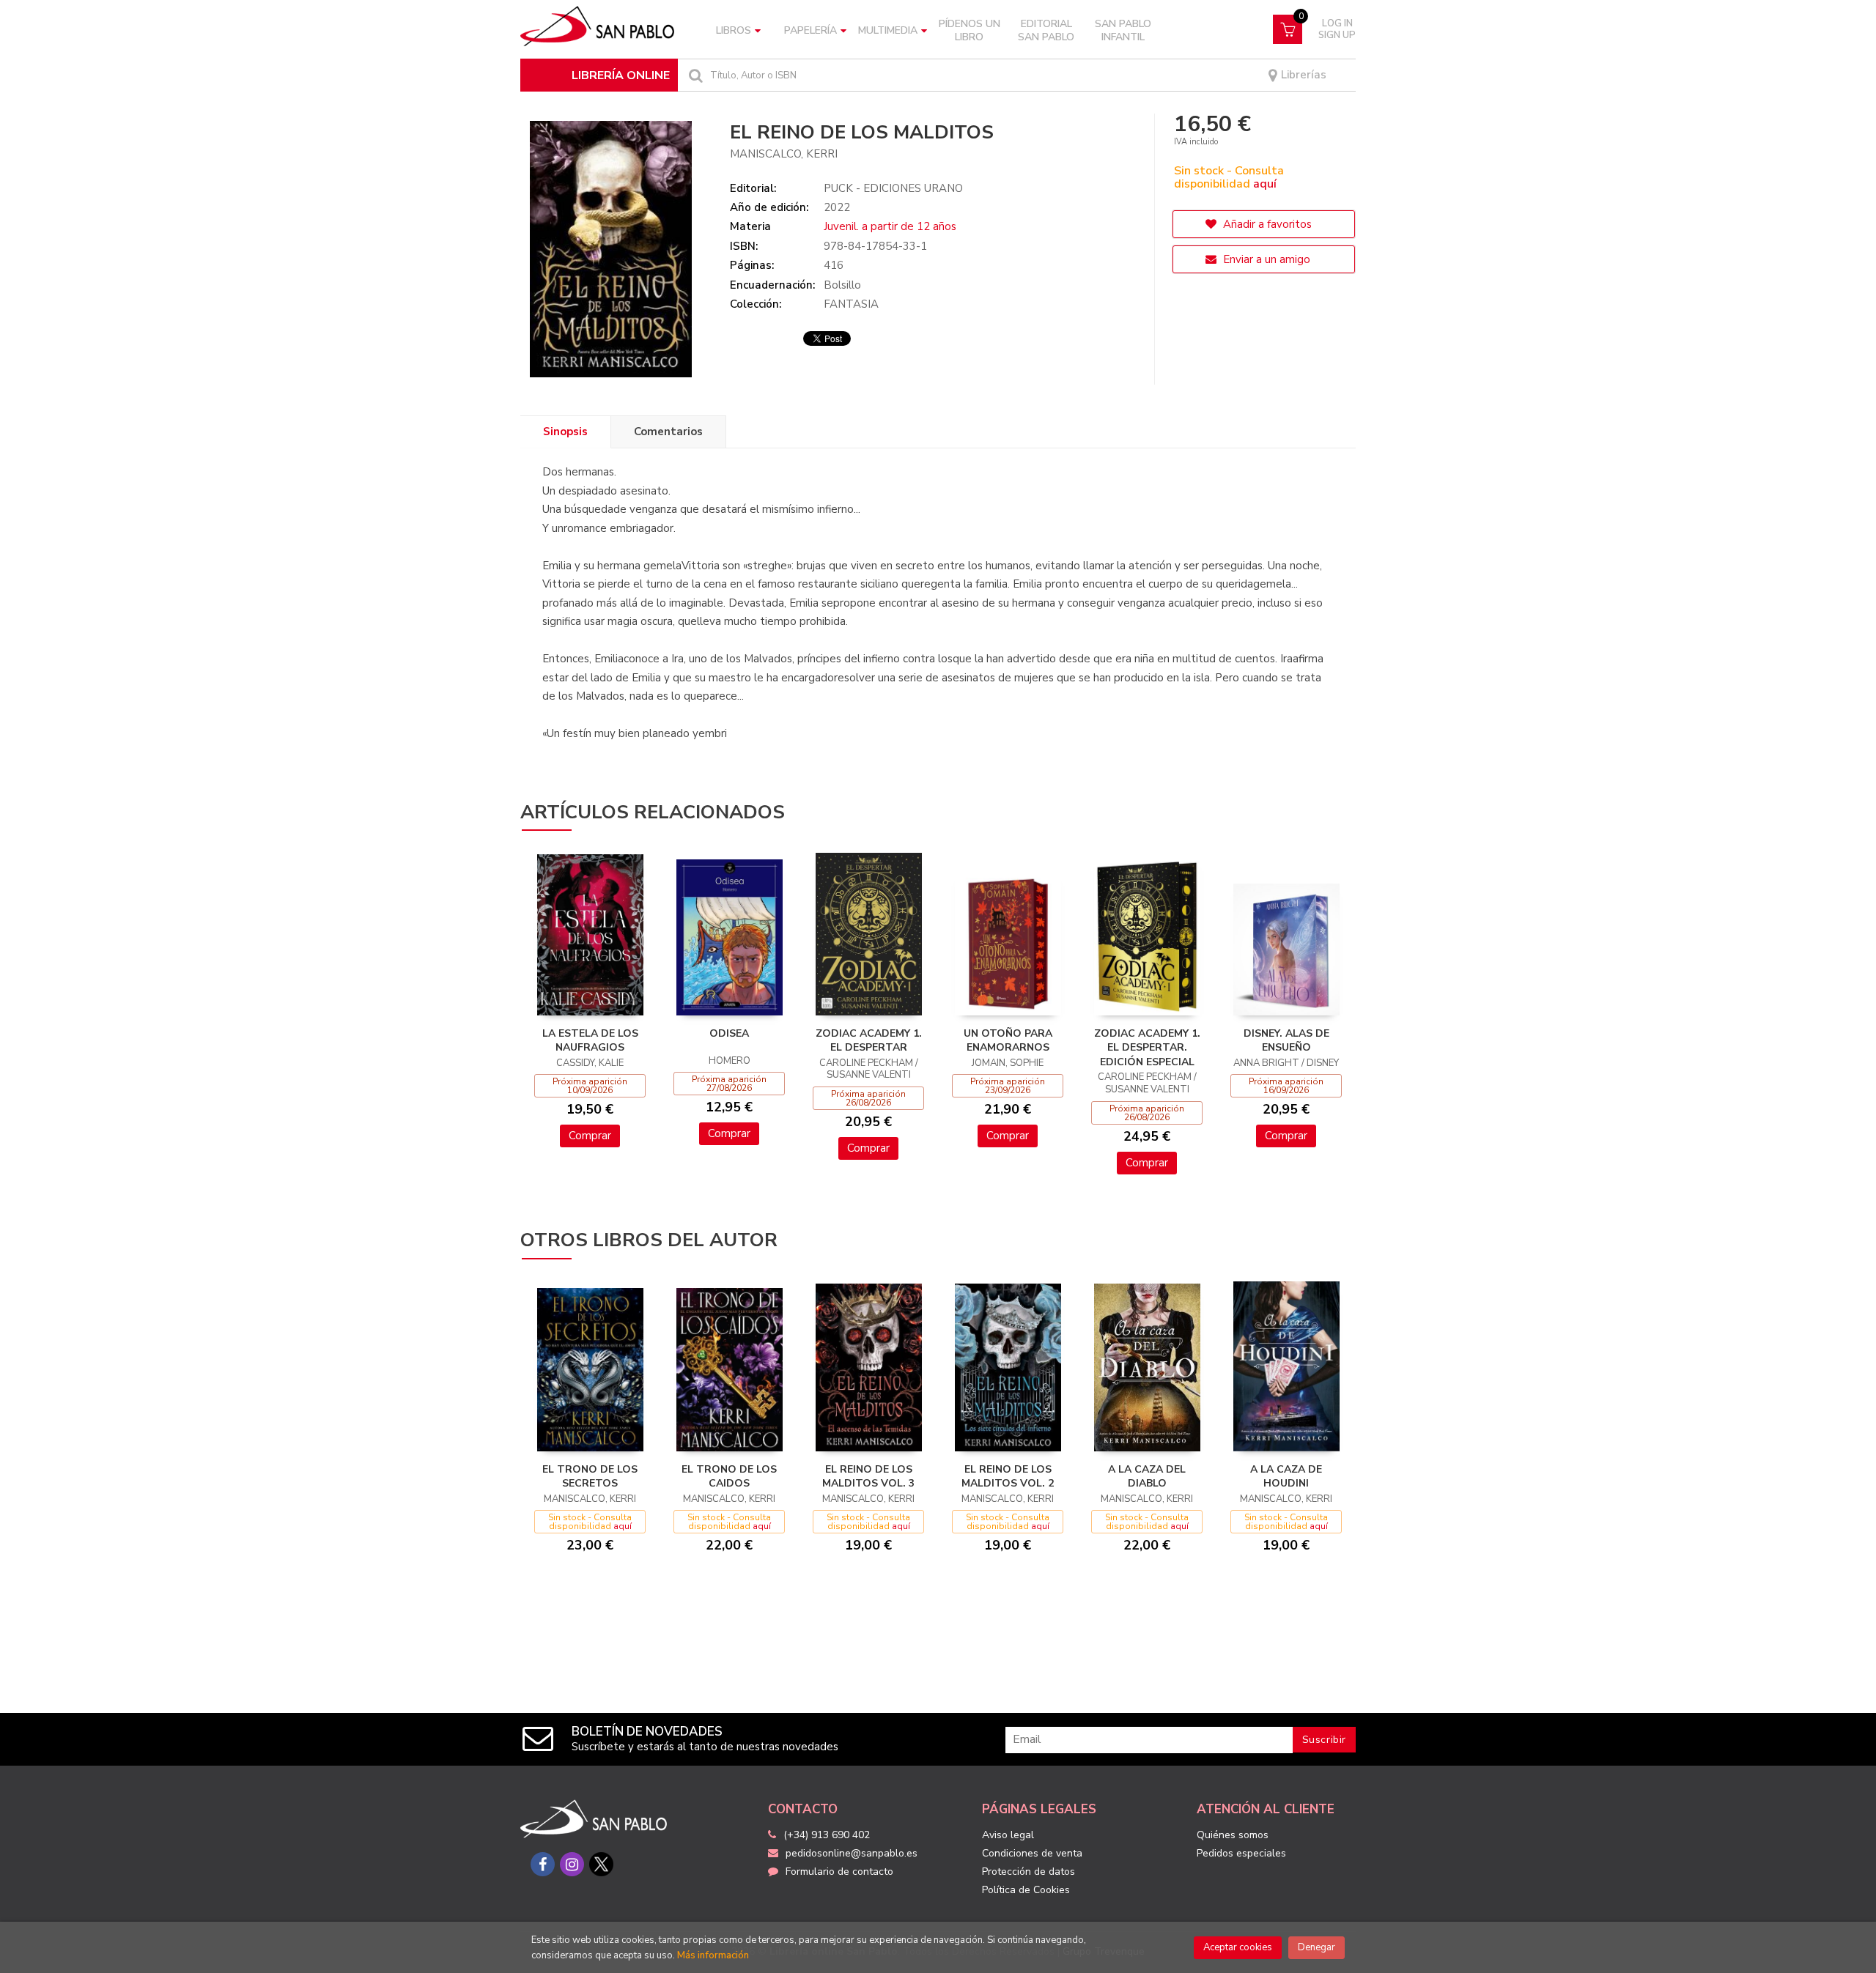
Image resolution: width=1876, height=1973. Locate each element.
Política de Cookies (1026, 1890)
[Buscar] (694, 75)
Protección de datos (1029, 1872)
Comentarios (668, 432)
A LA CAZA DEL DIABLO (1147, 1477)
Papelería (810, 30)
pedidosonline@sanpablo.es (852, 1853)
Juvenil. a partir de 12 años (890, 226)
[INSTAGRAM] (572, 1864)
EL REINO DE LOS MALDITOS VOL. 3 (868, 1477)
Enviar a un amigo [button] (1265, 259)
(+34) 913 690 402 (827, 1835)
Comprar (590, 1136)
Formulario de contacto (839, 1872)
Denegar (1316, 1947)
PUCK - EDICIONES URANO (893, 188)
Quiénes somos (1233, 1835)
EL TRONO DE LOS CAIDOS (729, 1477)
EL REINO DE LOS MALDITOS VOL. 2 (1008, 1477)
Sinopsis (565, 432)
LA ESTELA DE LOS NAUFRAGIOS (590, 1041)
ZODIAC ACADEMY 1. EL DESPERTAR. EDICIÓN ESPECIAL (1147, 1048)
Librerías (1302, 75)
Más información (713, 1955)
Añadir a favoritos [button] (1266, 224)
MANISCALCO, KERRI (784, 154)
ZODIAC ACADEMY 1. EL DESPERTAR (869, 1041)
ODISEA (729, 1033)
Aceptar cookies (1238, 1947)
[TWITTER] (601, 1864)
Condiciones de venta (1032, 1853)
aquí (1265, 184)
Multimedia (888, 30)
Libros (734, 30)
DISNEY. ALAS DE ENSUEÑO (1286, 1041)
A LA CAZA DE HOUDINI (1286, 1477)
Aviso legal (1008, 1835)
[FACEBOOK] (543, 1864)
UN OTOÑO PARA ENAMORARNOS (1008, 1041)
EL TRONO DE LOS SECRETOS (590, 1477)
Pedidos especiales (1241, 1853)
